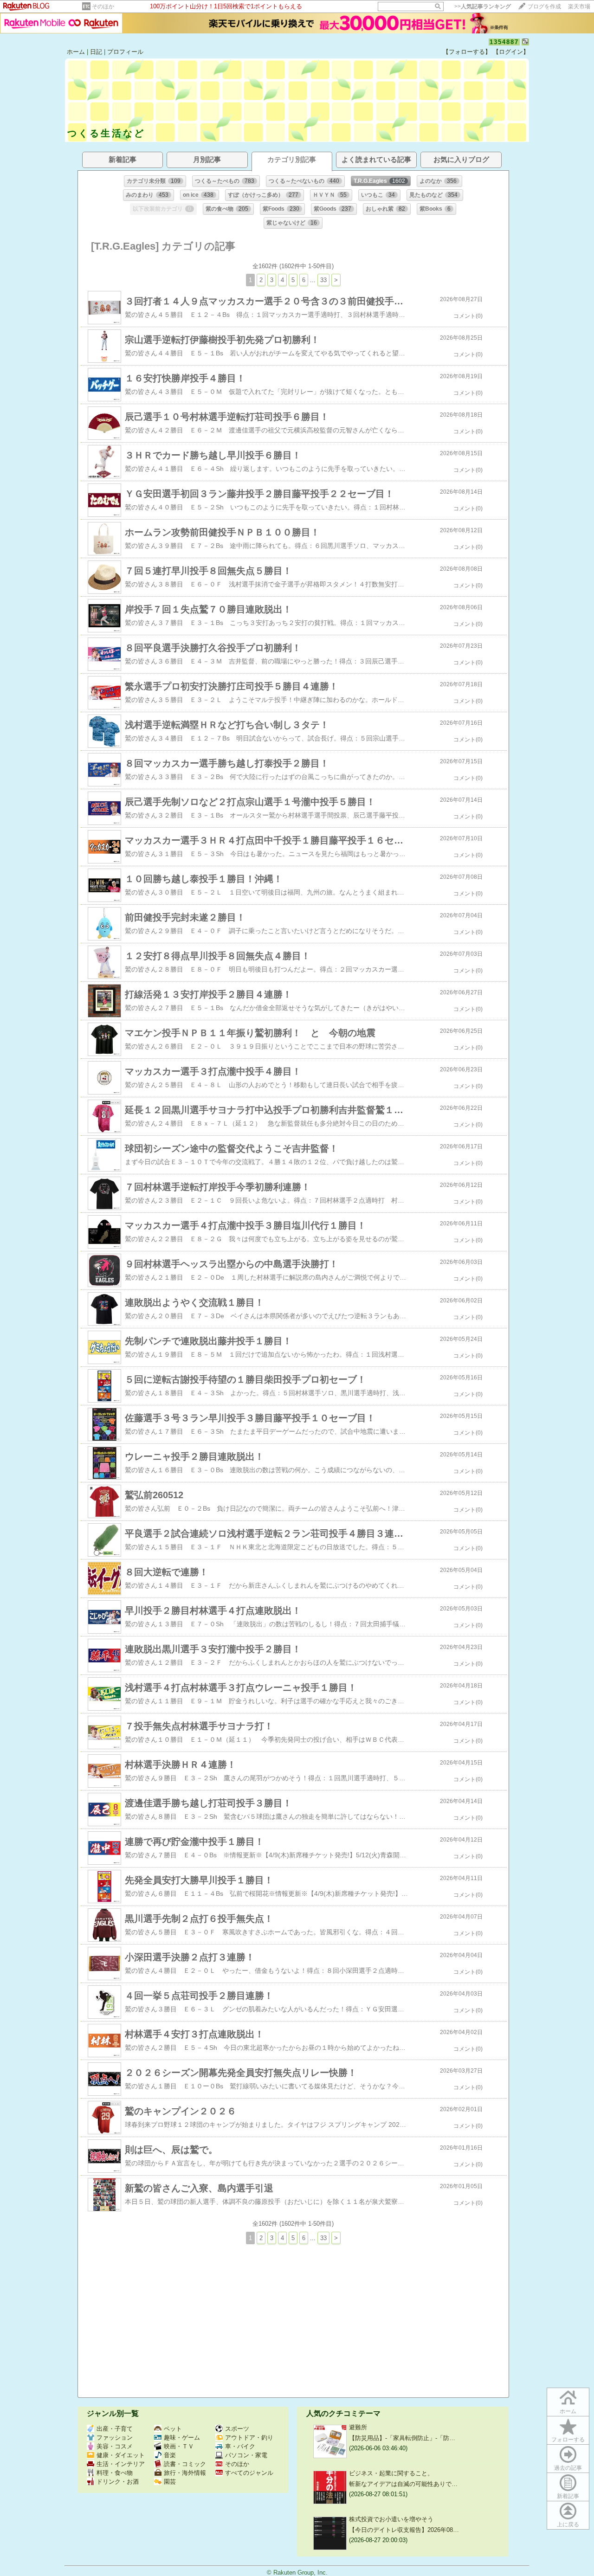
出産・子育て (115, 2429)
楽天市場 (579, 6)
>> (483, 6)
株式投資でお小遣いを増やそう (391, 2519)
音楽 (170, 2455)
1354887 (504, 42)
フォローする (568, 2440)
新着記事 (568, 2496)
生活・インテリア (121, 2464)
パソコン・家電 (246, 2455)
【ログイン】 (511, 52)
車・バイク (240, 2446)
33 (323, 280)
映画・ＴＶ (179, 2446)
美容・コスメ (115, 2446)
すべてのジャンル (249, 2473)
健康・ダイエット (121, 2455)
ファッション (115, 2438)
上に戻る (568, 2524)
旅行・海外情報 (185, 2473)
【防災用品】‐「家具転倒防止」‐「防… (402, 2438)
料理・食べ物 (115, 2473)
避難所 (358, 2427)
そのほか (103, 6)
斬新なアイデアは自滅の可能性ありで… (403, 2484)
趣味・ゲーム (182, 2438)
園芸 (170, 2482)
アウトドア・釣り (249, 2438)
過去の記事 (568, 2468)
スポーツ (237, 2429)
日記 (96, 52)
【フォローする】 (467, 52)
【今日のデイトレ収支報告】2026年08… (404, 2530)
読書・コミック (185, 2464)
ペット (173, 2429)
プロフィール (125, 52)
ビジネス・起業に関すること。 (391, 2473)
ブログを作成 (544, 6)
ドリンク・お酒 (118, 2482)
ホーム (76, 52)
